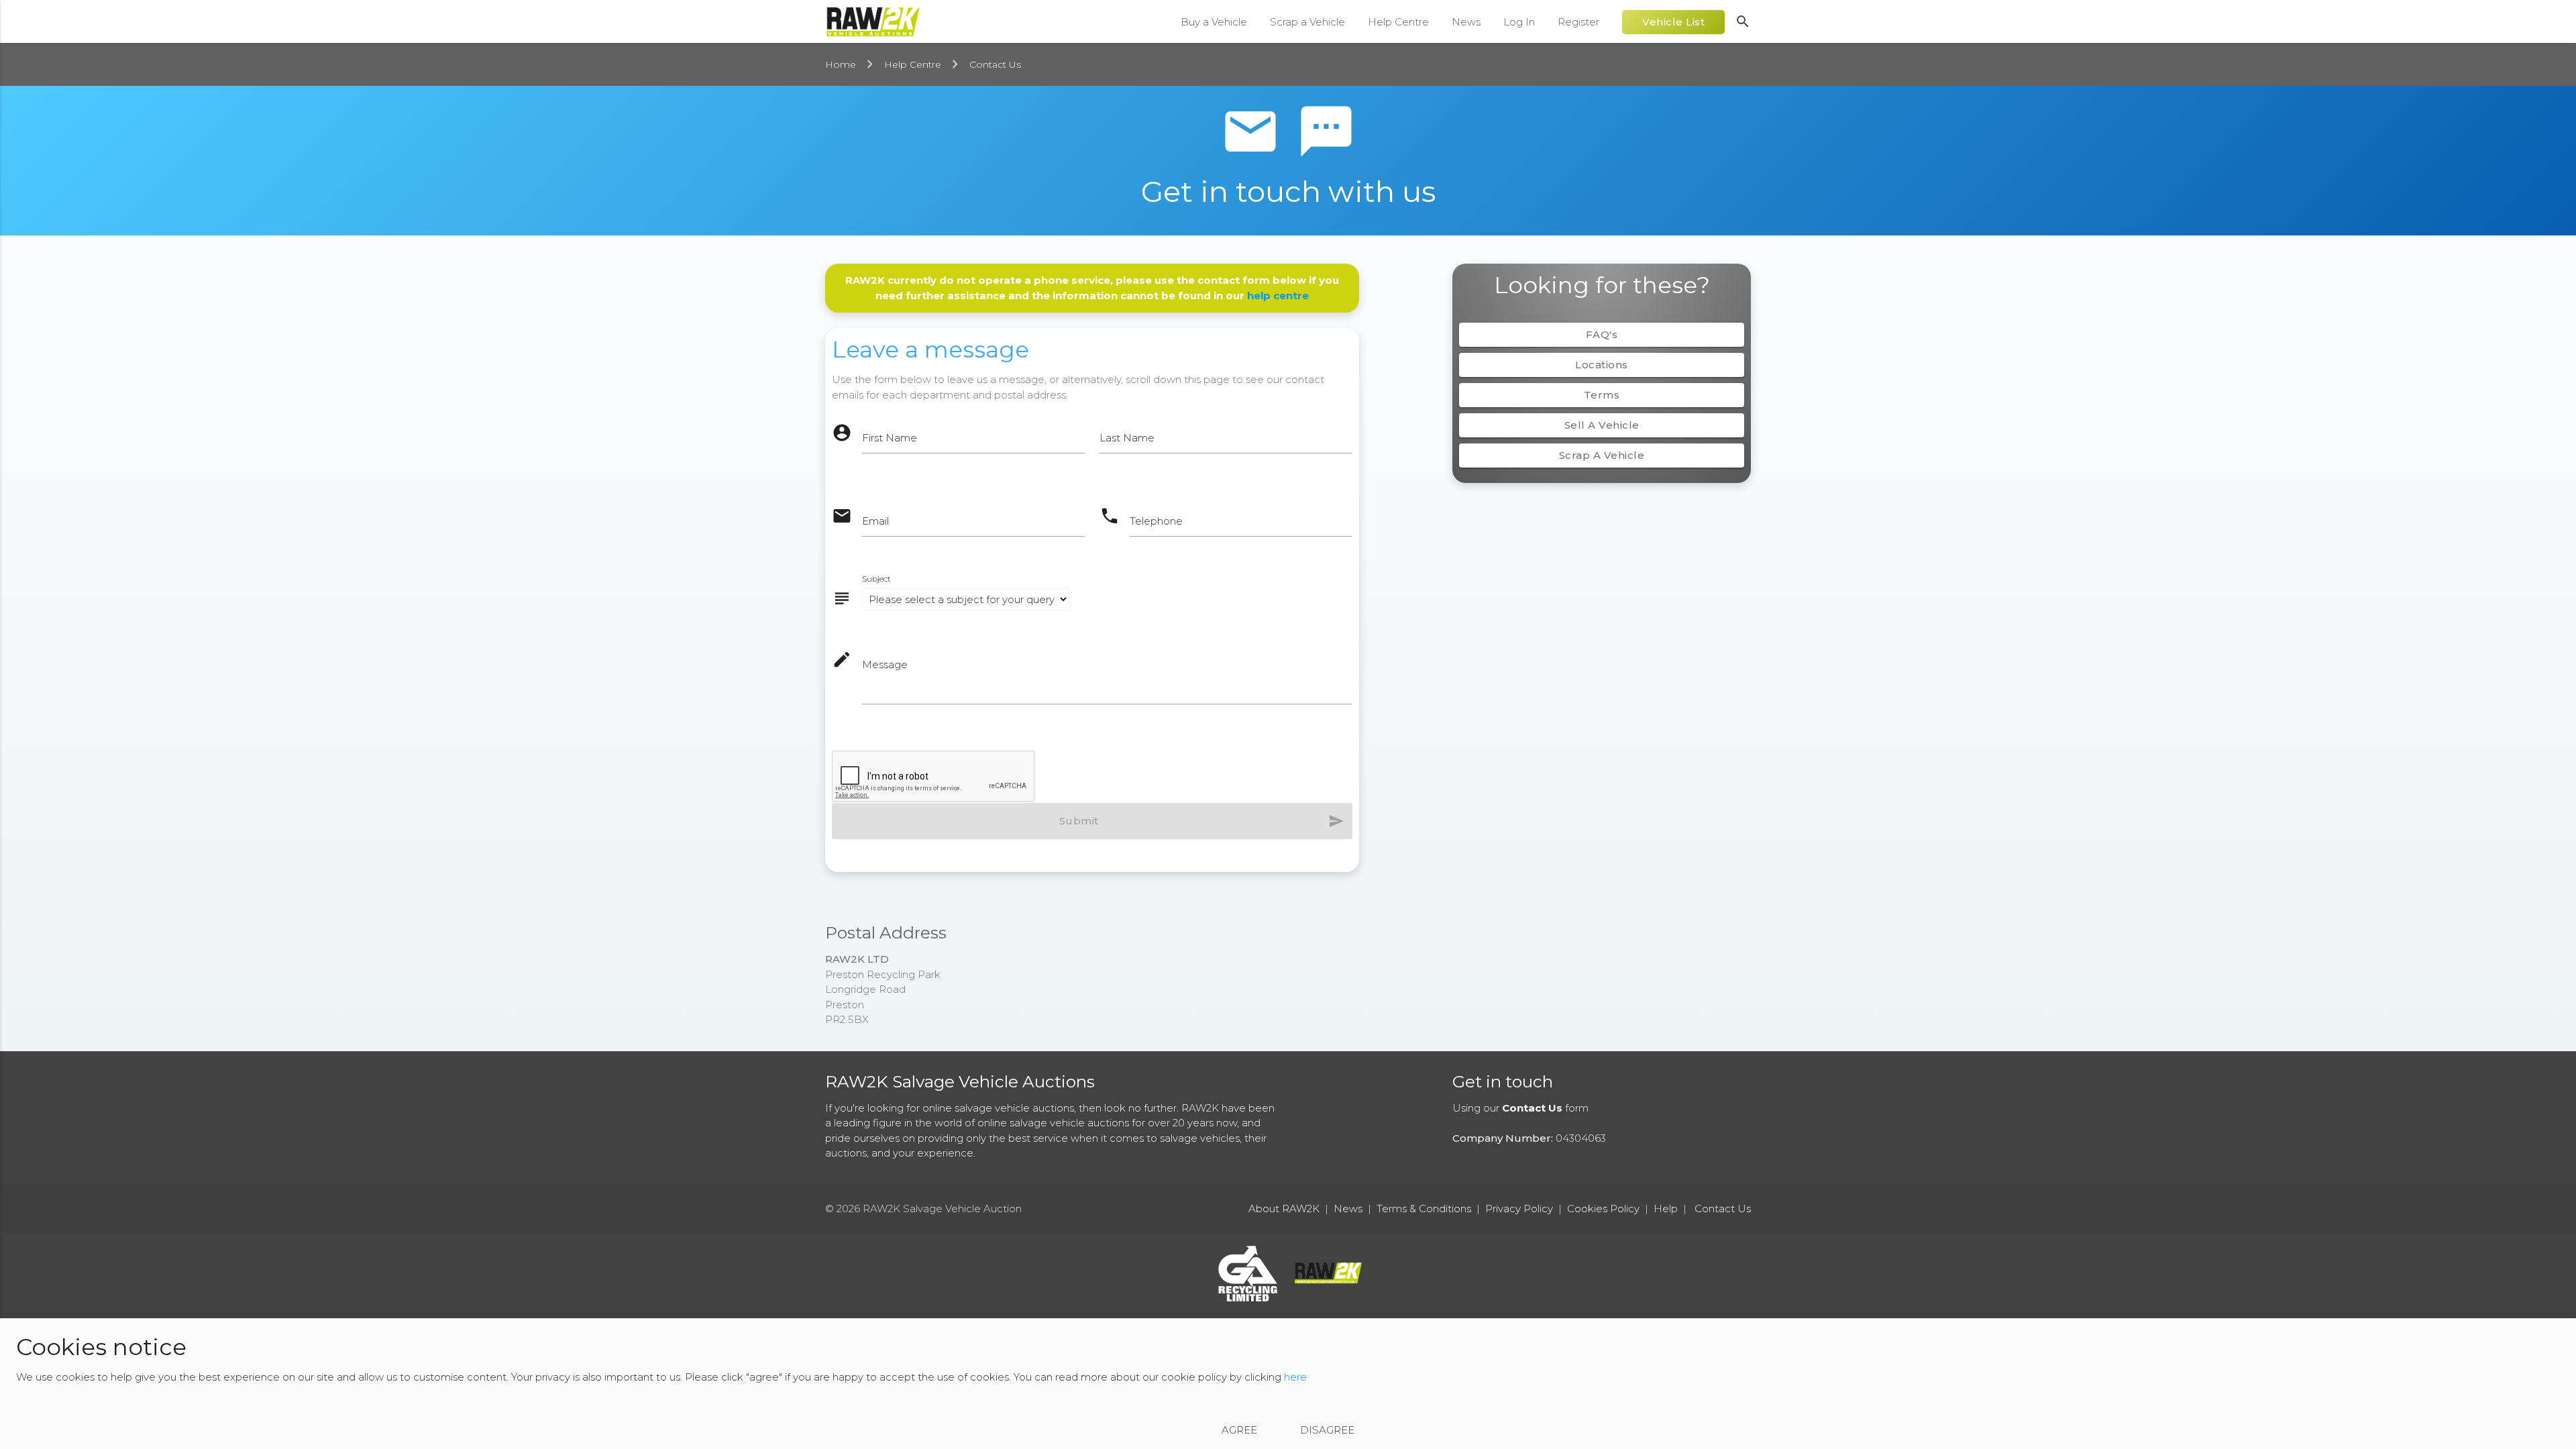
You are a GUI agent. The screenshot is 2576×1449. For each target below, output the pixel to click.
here (1295, 1378)
